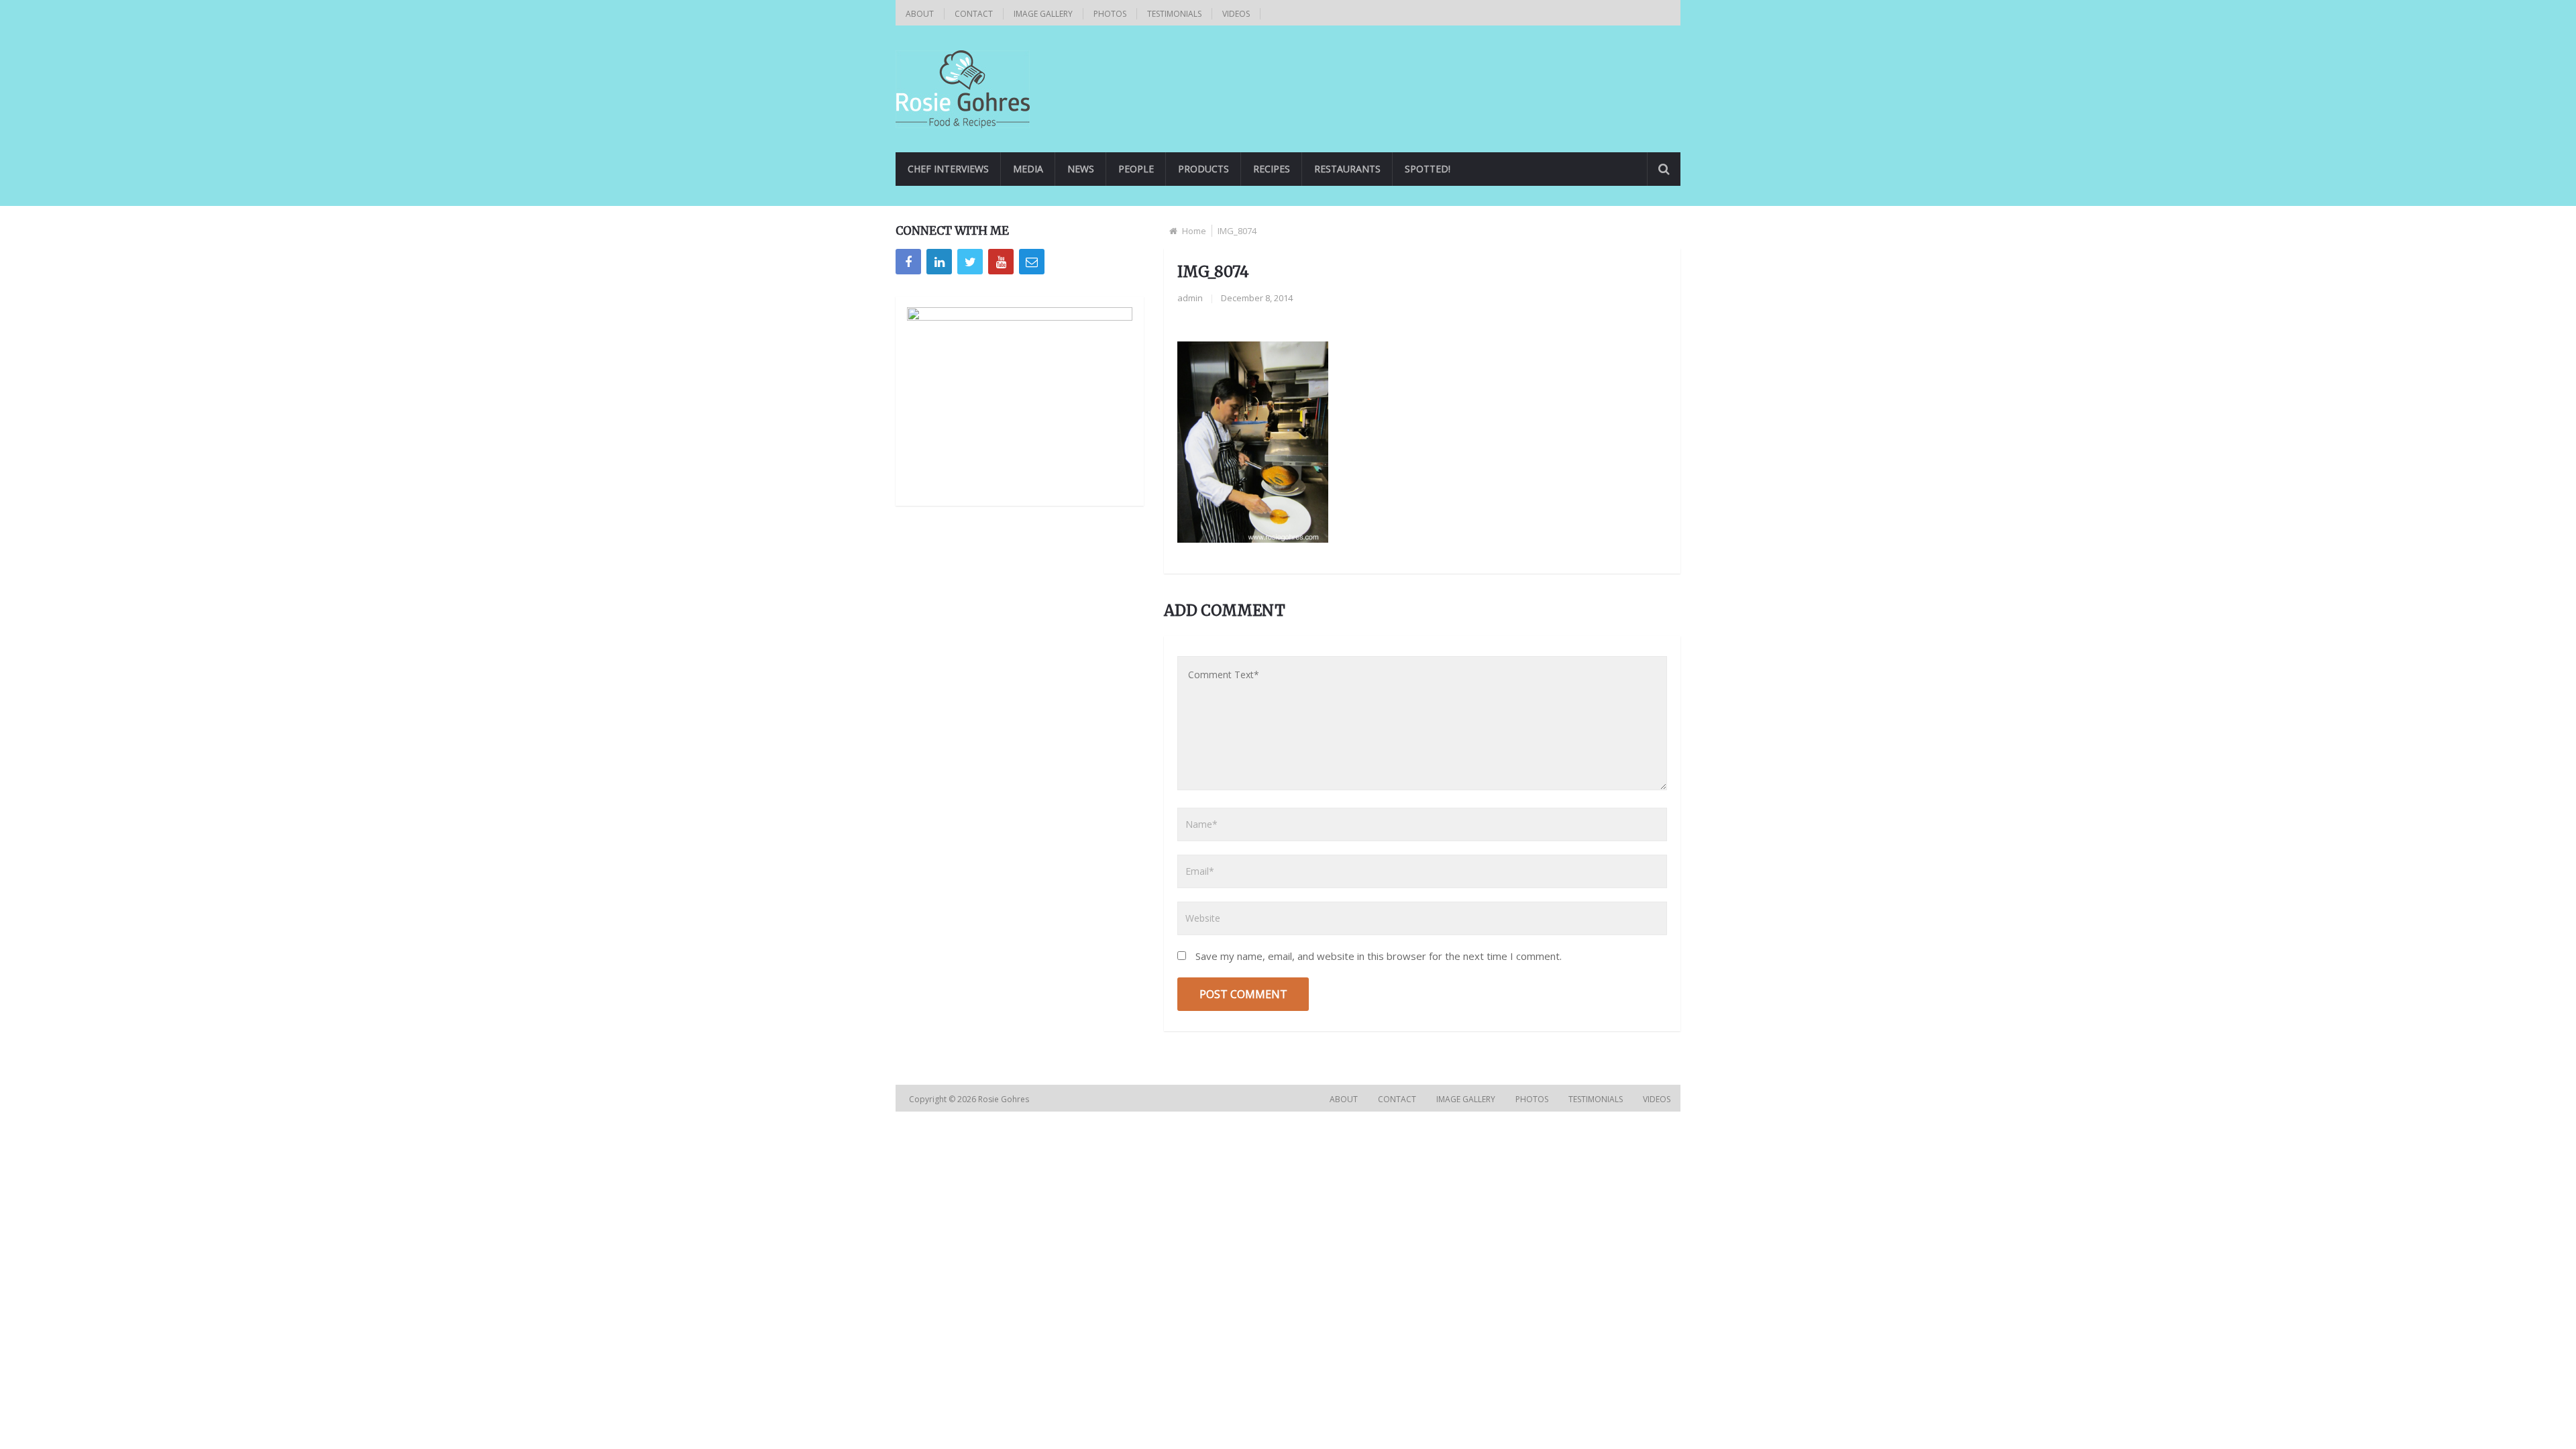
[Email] (1032, 262)
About (920, 14)
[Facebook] (908, 262)
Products (1203, 169)
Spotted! (1428, 169)
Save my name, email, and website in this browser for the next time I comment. (1379, 956)
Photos (1110, 14)
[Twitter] (970, 262)
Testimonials (1174, 14)
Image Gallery (1043, 14)
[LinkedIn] (939, 262)
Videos (1236, 14)
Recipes (1272, 169)
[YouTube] (1001, 262)
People (1136, 169)
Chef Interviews (948, 169)
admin (1190, 298)
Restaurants (1347, 169)
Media (1028, 169)
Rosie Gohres (1005, 1099)
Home (1194, 231)
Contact (974, 14)
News (1081, 169)
